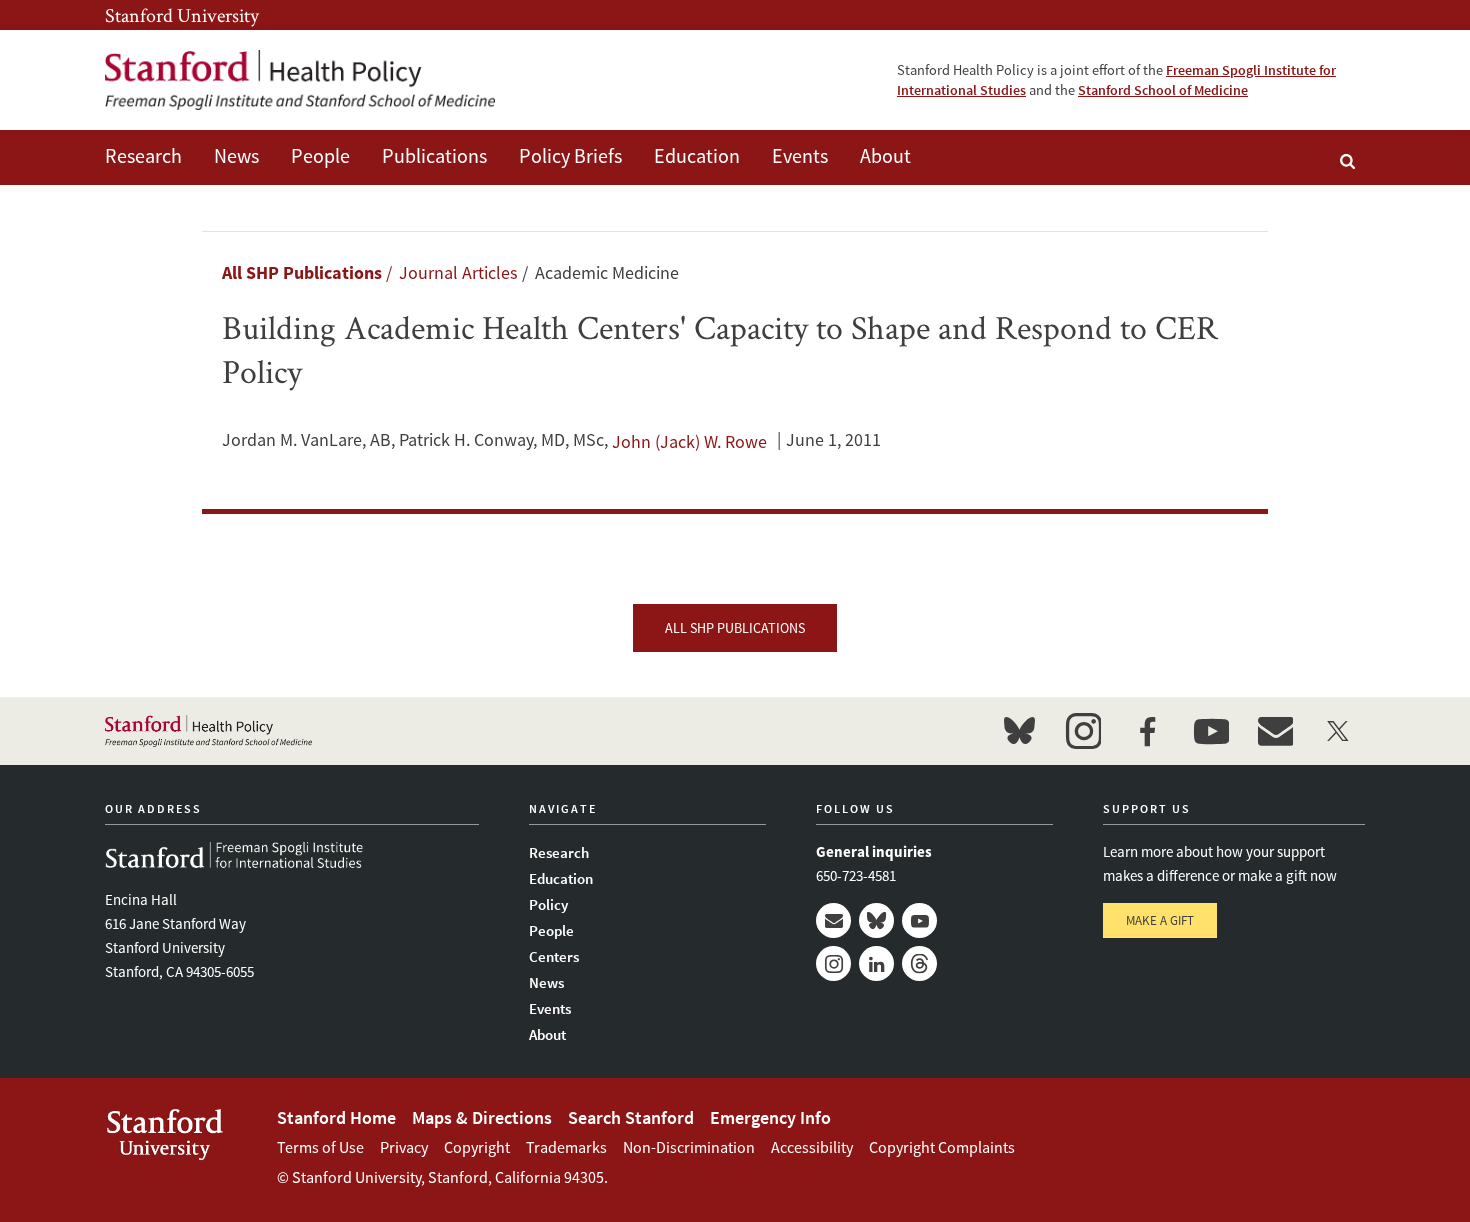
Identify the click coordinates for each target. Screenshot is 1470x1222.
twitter (1339, 731)
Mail (833, 920)
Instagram (833, 963)
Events (800, 155)
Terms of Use (320, 1147)
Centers (554, 956)
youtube (1211, 731)
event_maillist (1275, 731)
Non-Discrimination (689, 1147)
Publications (434, 155)
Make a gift (1160, 920)
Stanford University (182, 15)
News (236, 155)
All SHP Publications (302, 272)
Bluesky (876, 920)
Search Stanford (631, 1117)
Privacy (404, 1147)
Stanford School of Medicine (1163, 90)
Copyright (477, 1147)
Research (143, 155)
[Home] (300, 80)
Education (697, 155)
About (885, 155)
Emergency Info (770, 1117)
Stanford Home (336, 1117)
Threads (919, 963)
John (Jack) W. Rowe (689, 441)
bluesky (1019, 731)
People (320, 155)
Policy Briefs (570, 155)
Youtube (919, 920)
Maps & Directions (482, 1117)
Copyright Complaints (942, 1147)
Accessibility (812, 1147)
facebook (1147, 731)
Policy (548, 904)
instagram (1083, 731)
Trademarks (566, 1147)
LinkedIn (876, 963)
